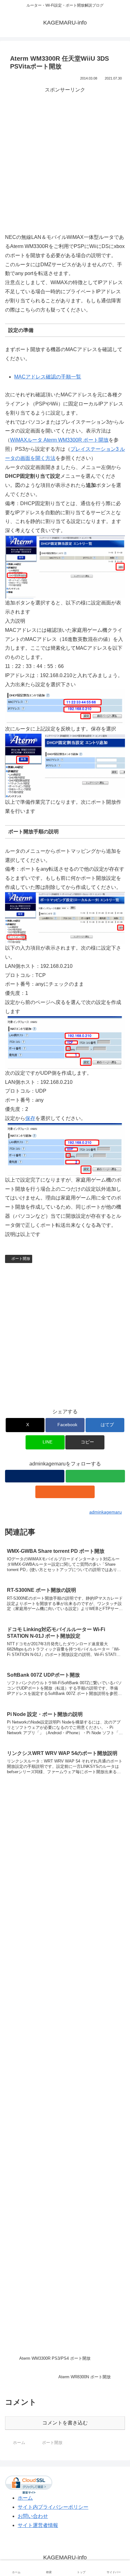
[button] (85, 1442)
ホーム (25, 2498)
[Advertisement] (65, 159)
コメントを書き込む (65, 2423)
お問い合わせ (33, 2516)
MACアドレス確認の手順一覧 (48, 377)
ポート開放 (21, 1259)
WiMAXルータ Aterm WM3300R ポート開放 (59, 440)
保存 (30, 1118)
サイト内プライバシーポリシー (53, 2507)
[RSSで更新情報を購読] (65, 1492)
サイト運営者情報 (38, 2525)
